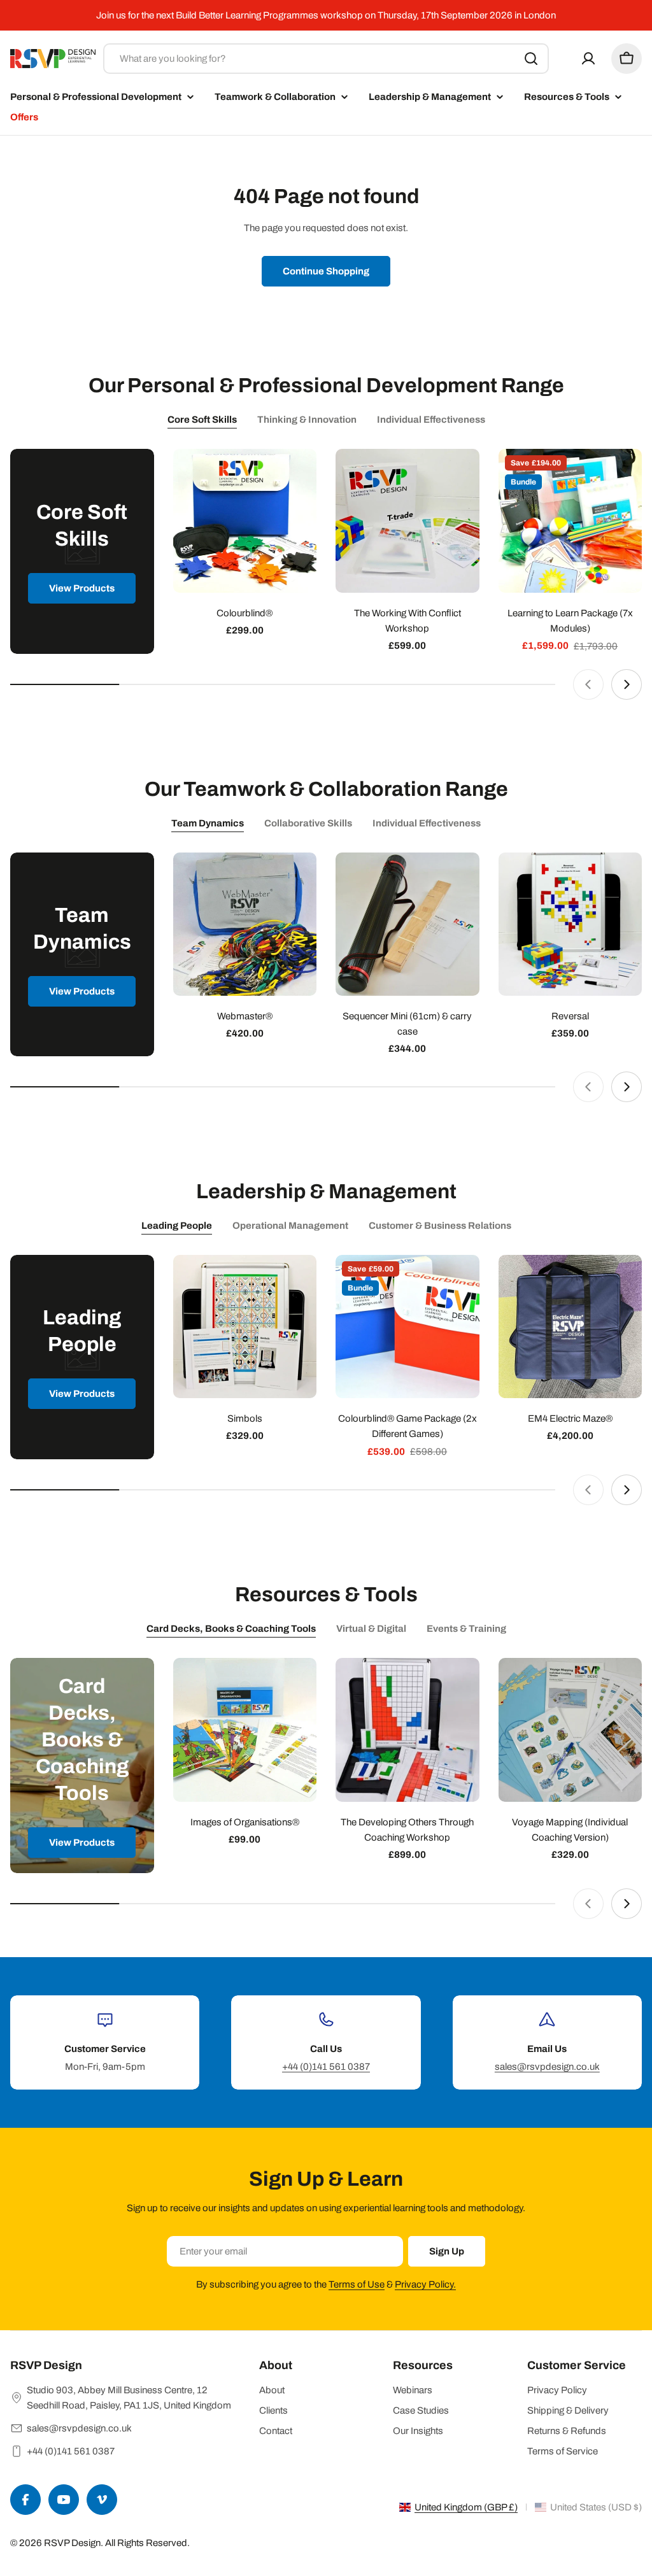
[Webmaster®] (245, 924)
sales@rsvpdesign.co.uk (547, 2067)
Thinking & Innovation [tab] (307, 420)
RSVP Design (72, 2543)
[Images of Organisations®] (245, 1730)
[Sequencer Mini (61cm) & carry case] (407, 924)
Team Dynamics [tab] (208, 823)
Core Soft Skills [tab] (202, 420)
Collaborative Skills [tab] (308, 823)
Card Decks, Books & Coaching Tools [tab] (231, 1629)
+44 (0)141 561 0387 (326, 2067)
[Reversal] (570, 924)
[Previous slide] (588, 684)
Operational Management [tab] (290, 1226)
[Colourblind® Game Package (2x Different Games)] (407, 1327)
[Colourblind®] (245, 521)
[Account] (588, 59)
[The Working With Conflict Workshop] (407, 521)
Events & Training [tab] (466, 1629)
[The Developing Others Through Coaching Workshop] (407, 1730)
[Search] (531, 59)
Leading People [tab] (177, 1226)
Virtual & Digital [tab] (371, 1629)
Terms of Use (357, 2284)
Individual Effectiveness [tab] (431, 420)
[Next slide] (627, 684)
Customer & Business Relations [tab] (440, 1226)
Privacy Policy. (425, 2284)
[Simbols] (245, 1327)
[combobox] (326, 59)
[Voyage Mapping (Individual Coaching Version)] (570, 1730)
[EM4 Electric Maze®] (570, 1327)
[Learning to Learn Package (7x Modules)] (570, 521)
